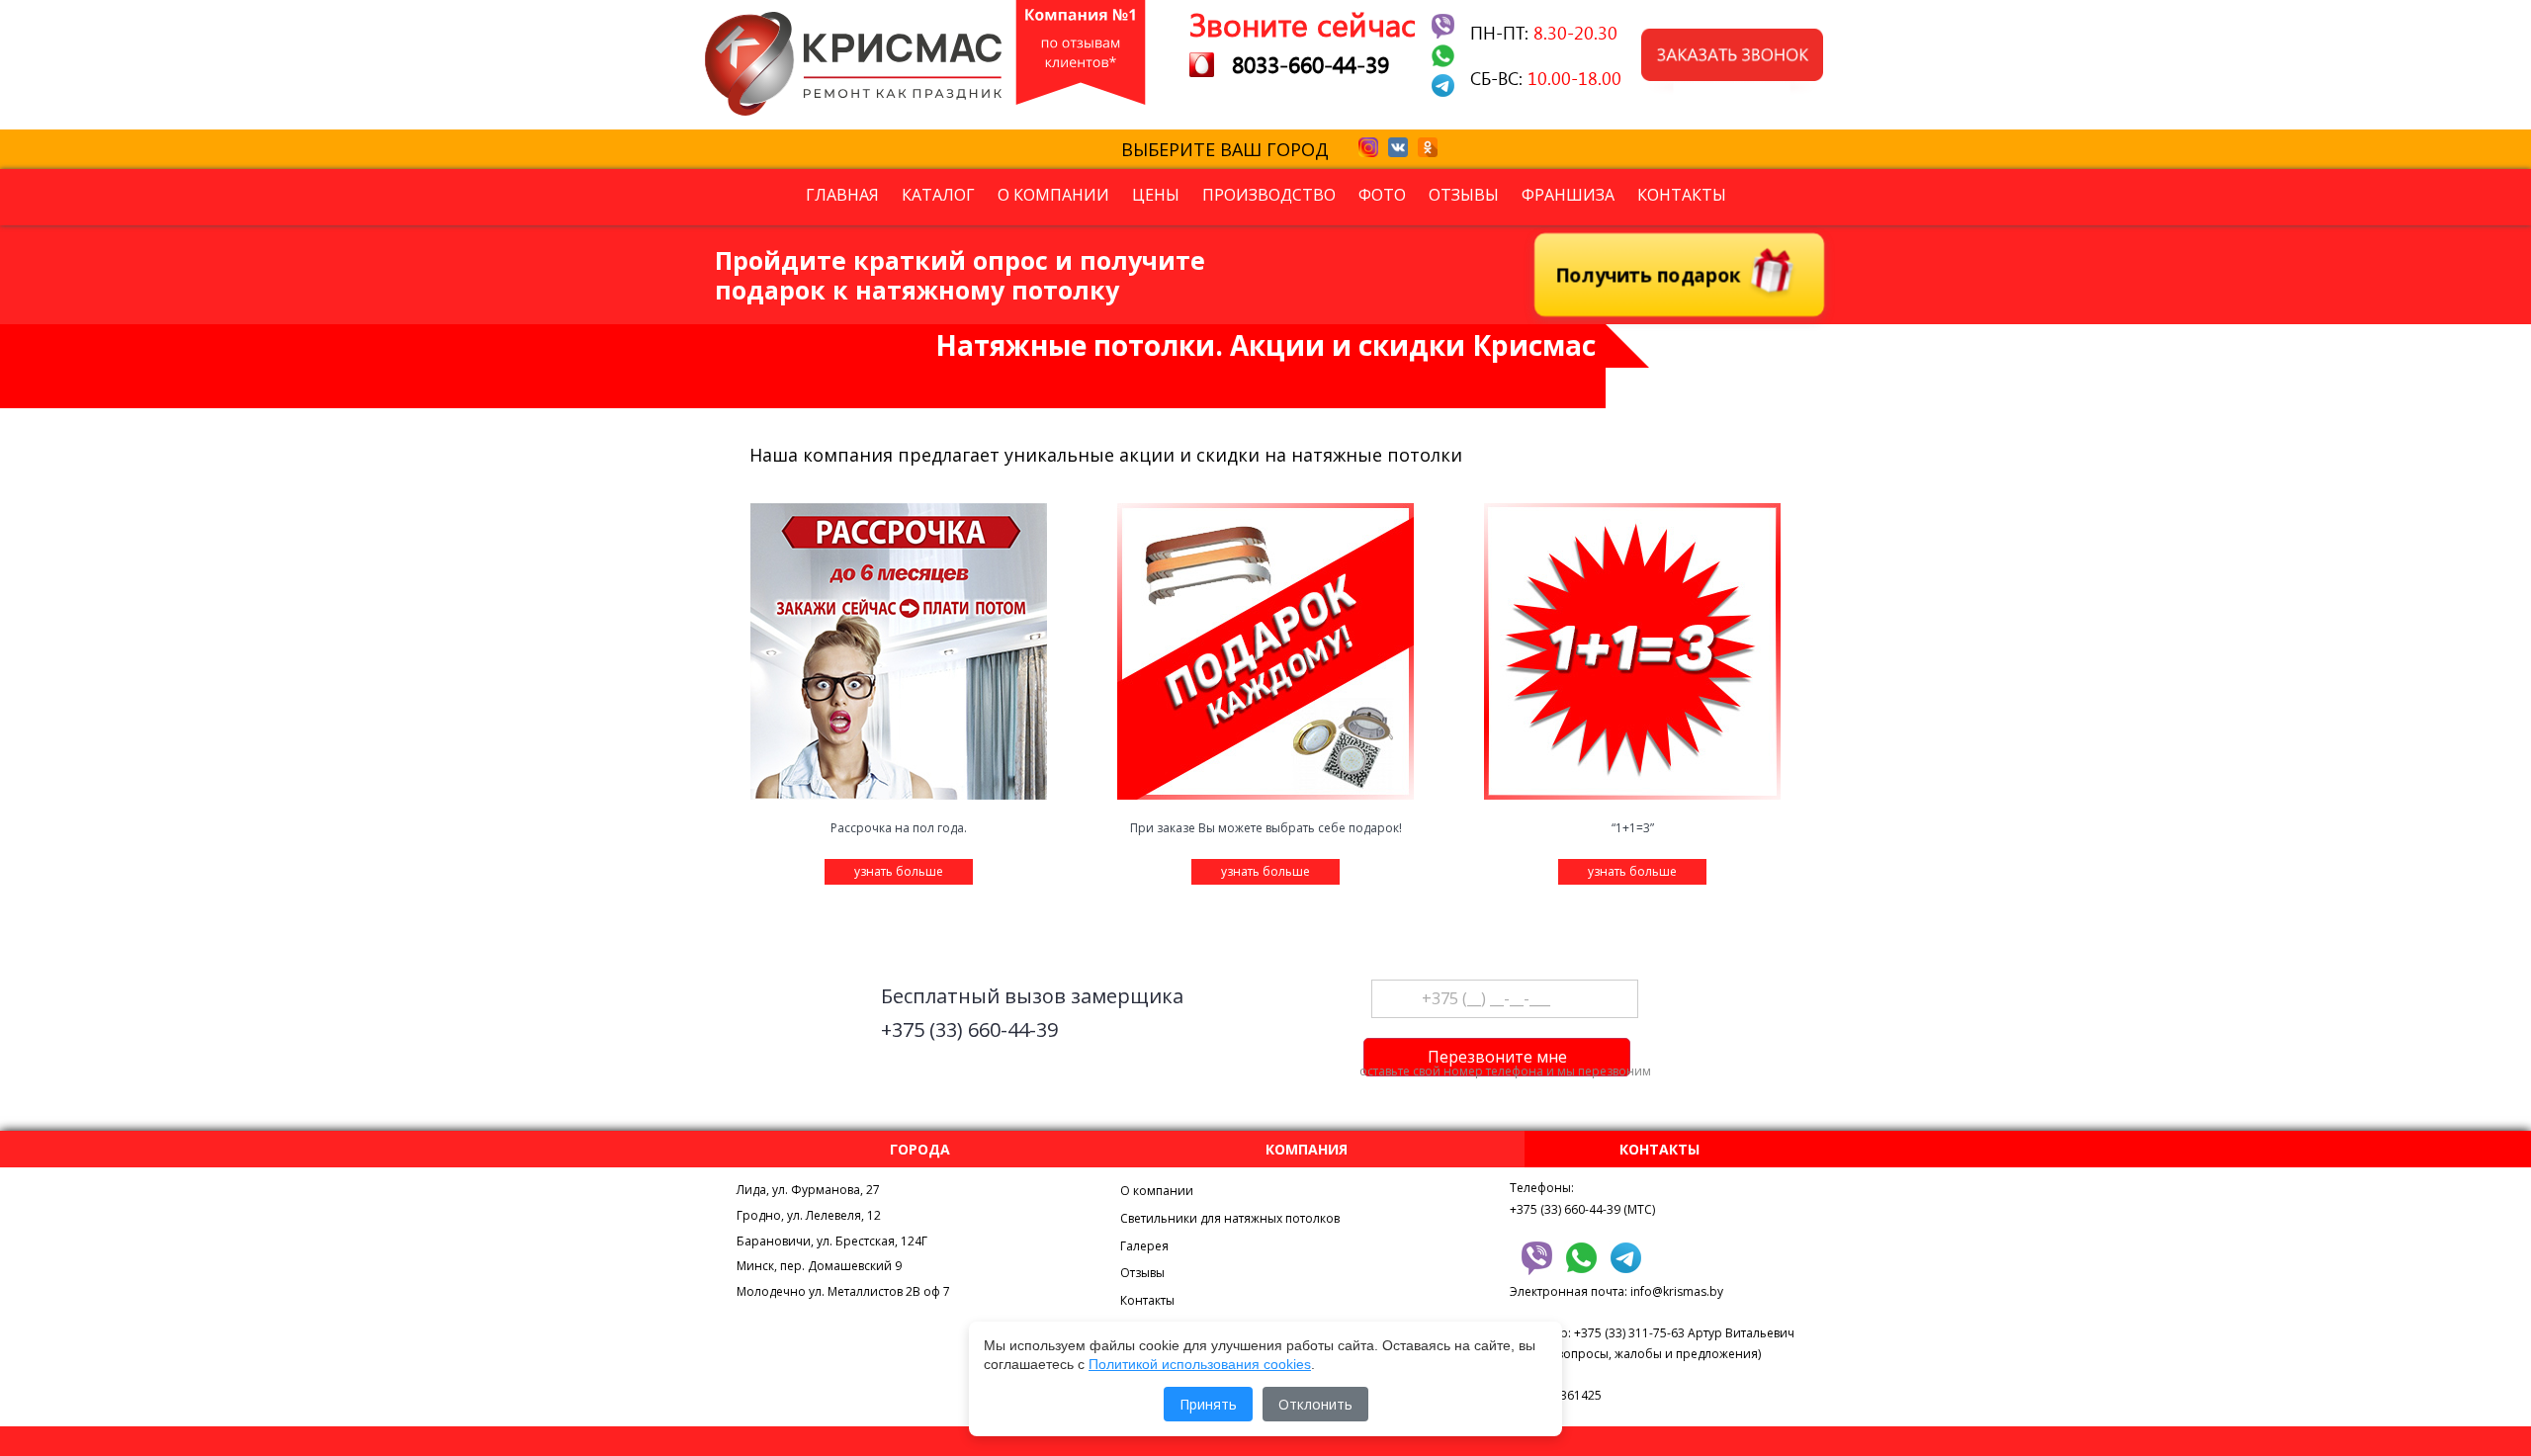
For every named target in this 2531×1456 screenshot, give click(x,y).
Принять (1208, 1404)
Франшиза (1568, 195)
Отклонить (1315, 1404)
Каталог (938, 195)
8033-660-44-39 (1310, 64)
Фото (1382, 195)
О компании (1053, 195)
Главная (842, 195)
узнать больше (899, 871)
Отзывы (1464, 195)
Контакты (1682, 195)
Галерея (1144, 1246)
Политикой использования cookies (1200, 1364)
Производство (1269, 195)
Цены (1156, 195)
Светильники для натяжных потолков (1230, 1218)
